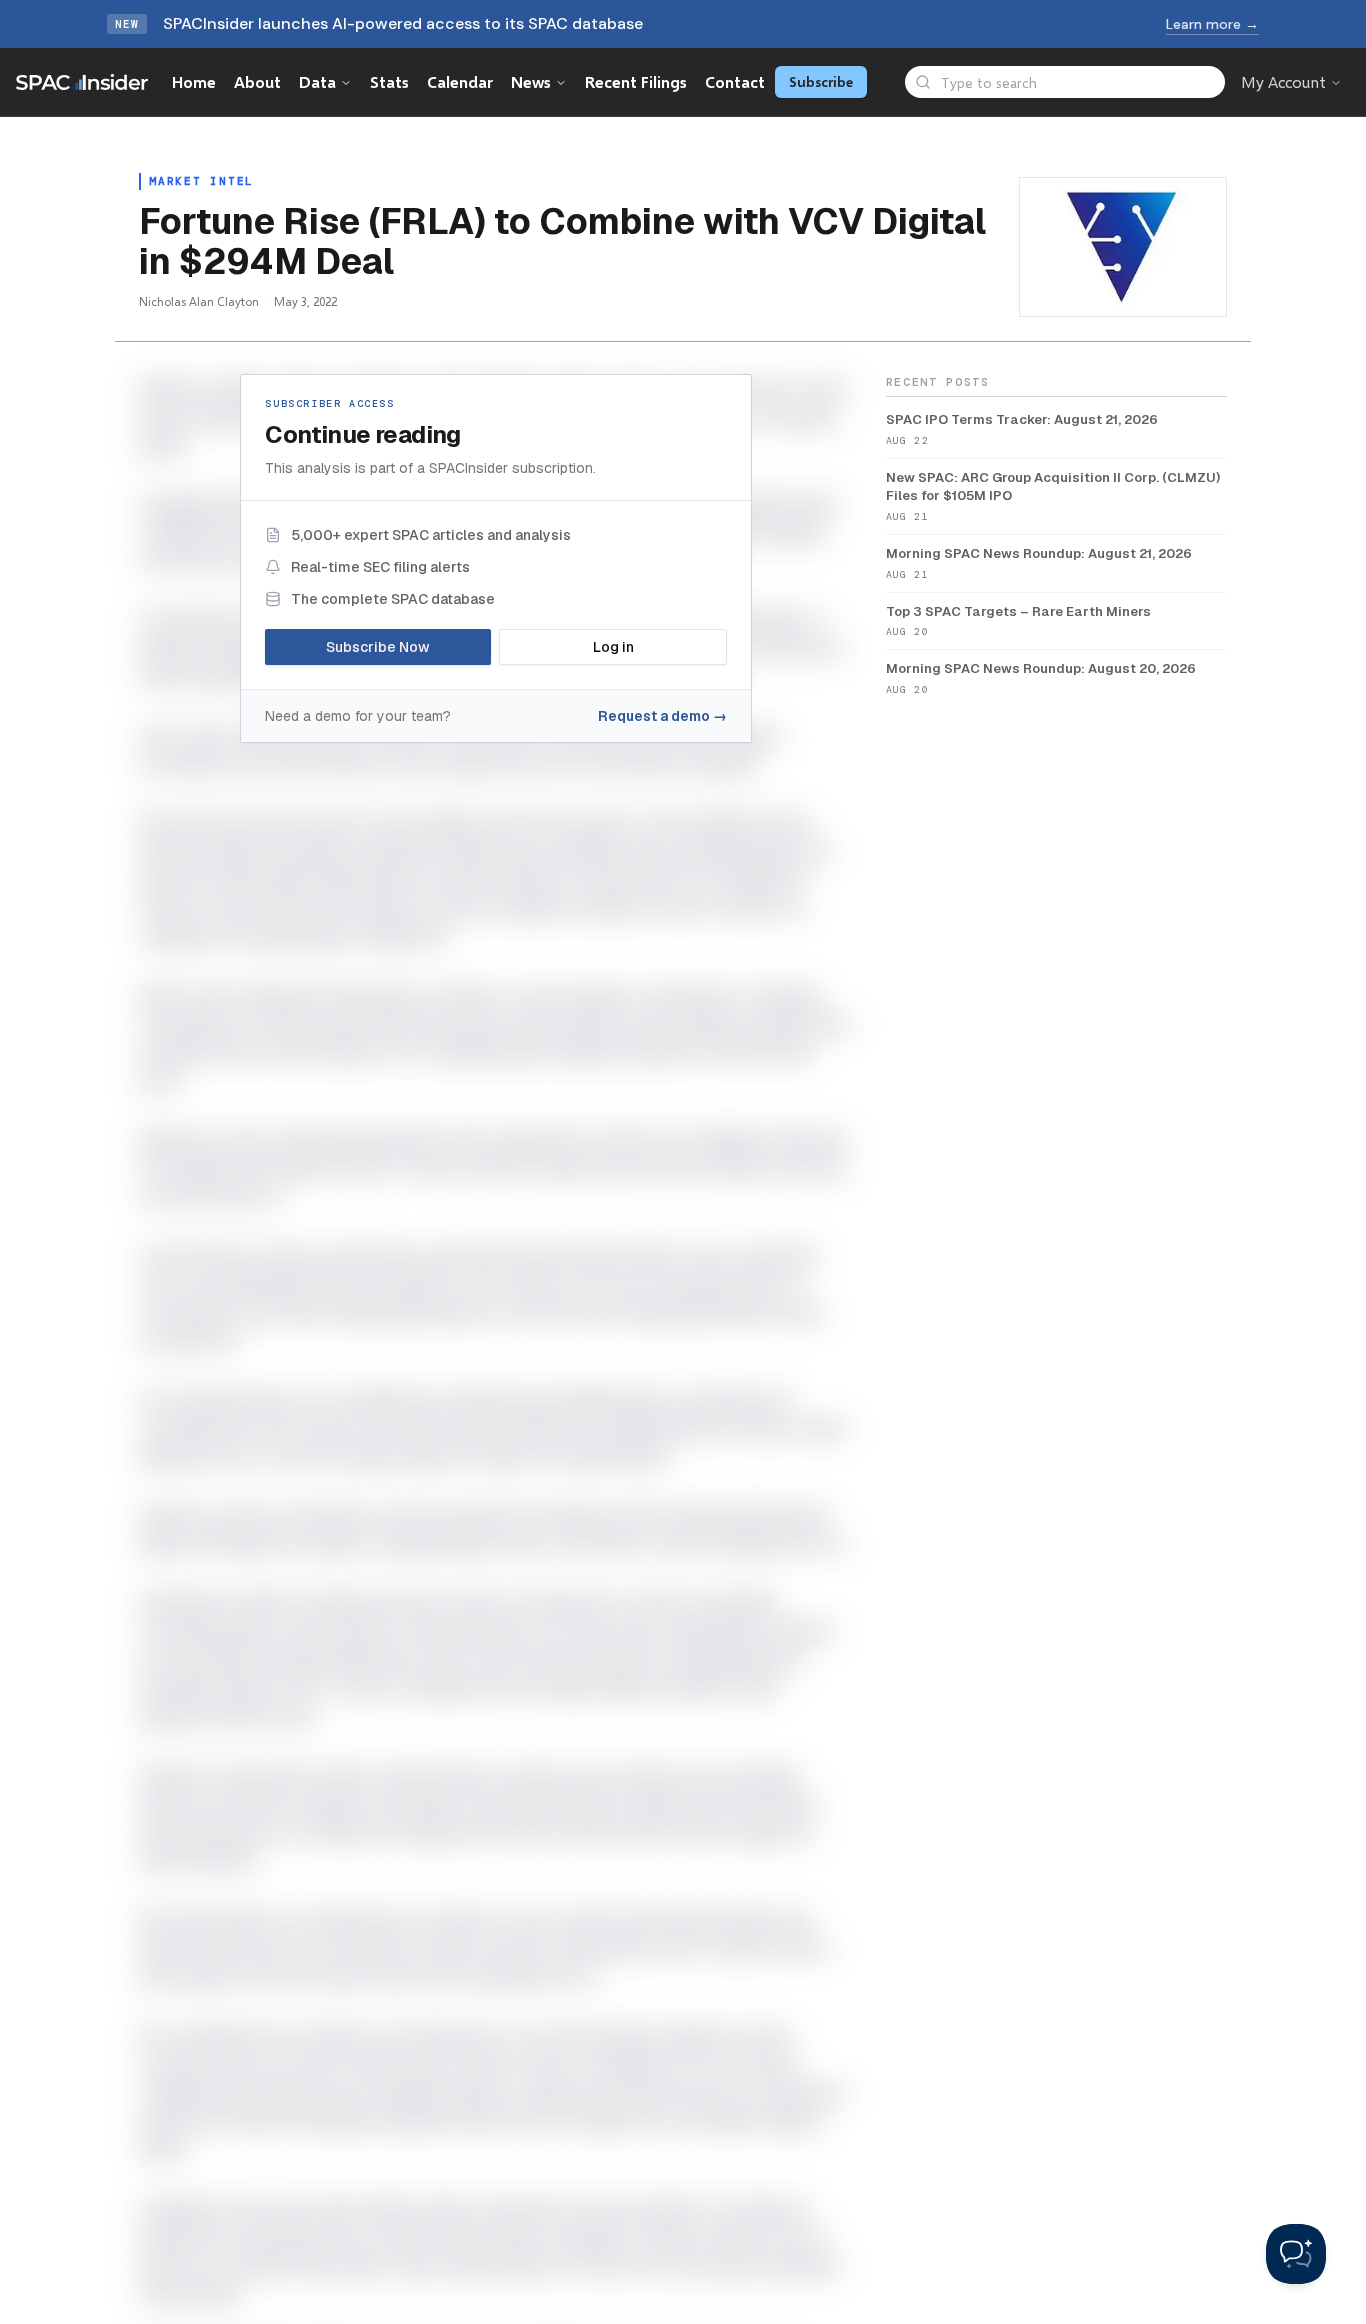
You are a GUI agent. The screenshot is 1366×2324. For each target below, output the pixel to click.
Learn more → (1212, 24)
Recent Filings (636, 81)
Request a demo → (662, 716)
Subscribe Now (378, 647)
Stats (389, 81)
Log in (613, 647)
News (531, 81)
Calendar (460, 81)
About (257, 81)
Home (194, 81)
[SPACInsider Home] (82, 82)
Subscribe (821, 81)
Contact (735, 81)
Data (317, 81)
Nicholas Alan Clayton (199, 301)
